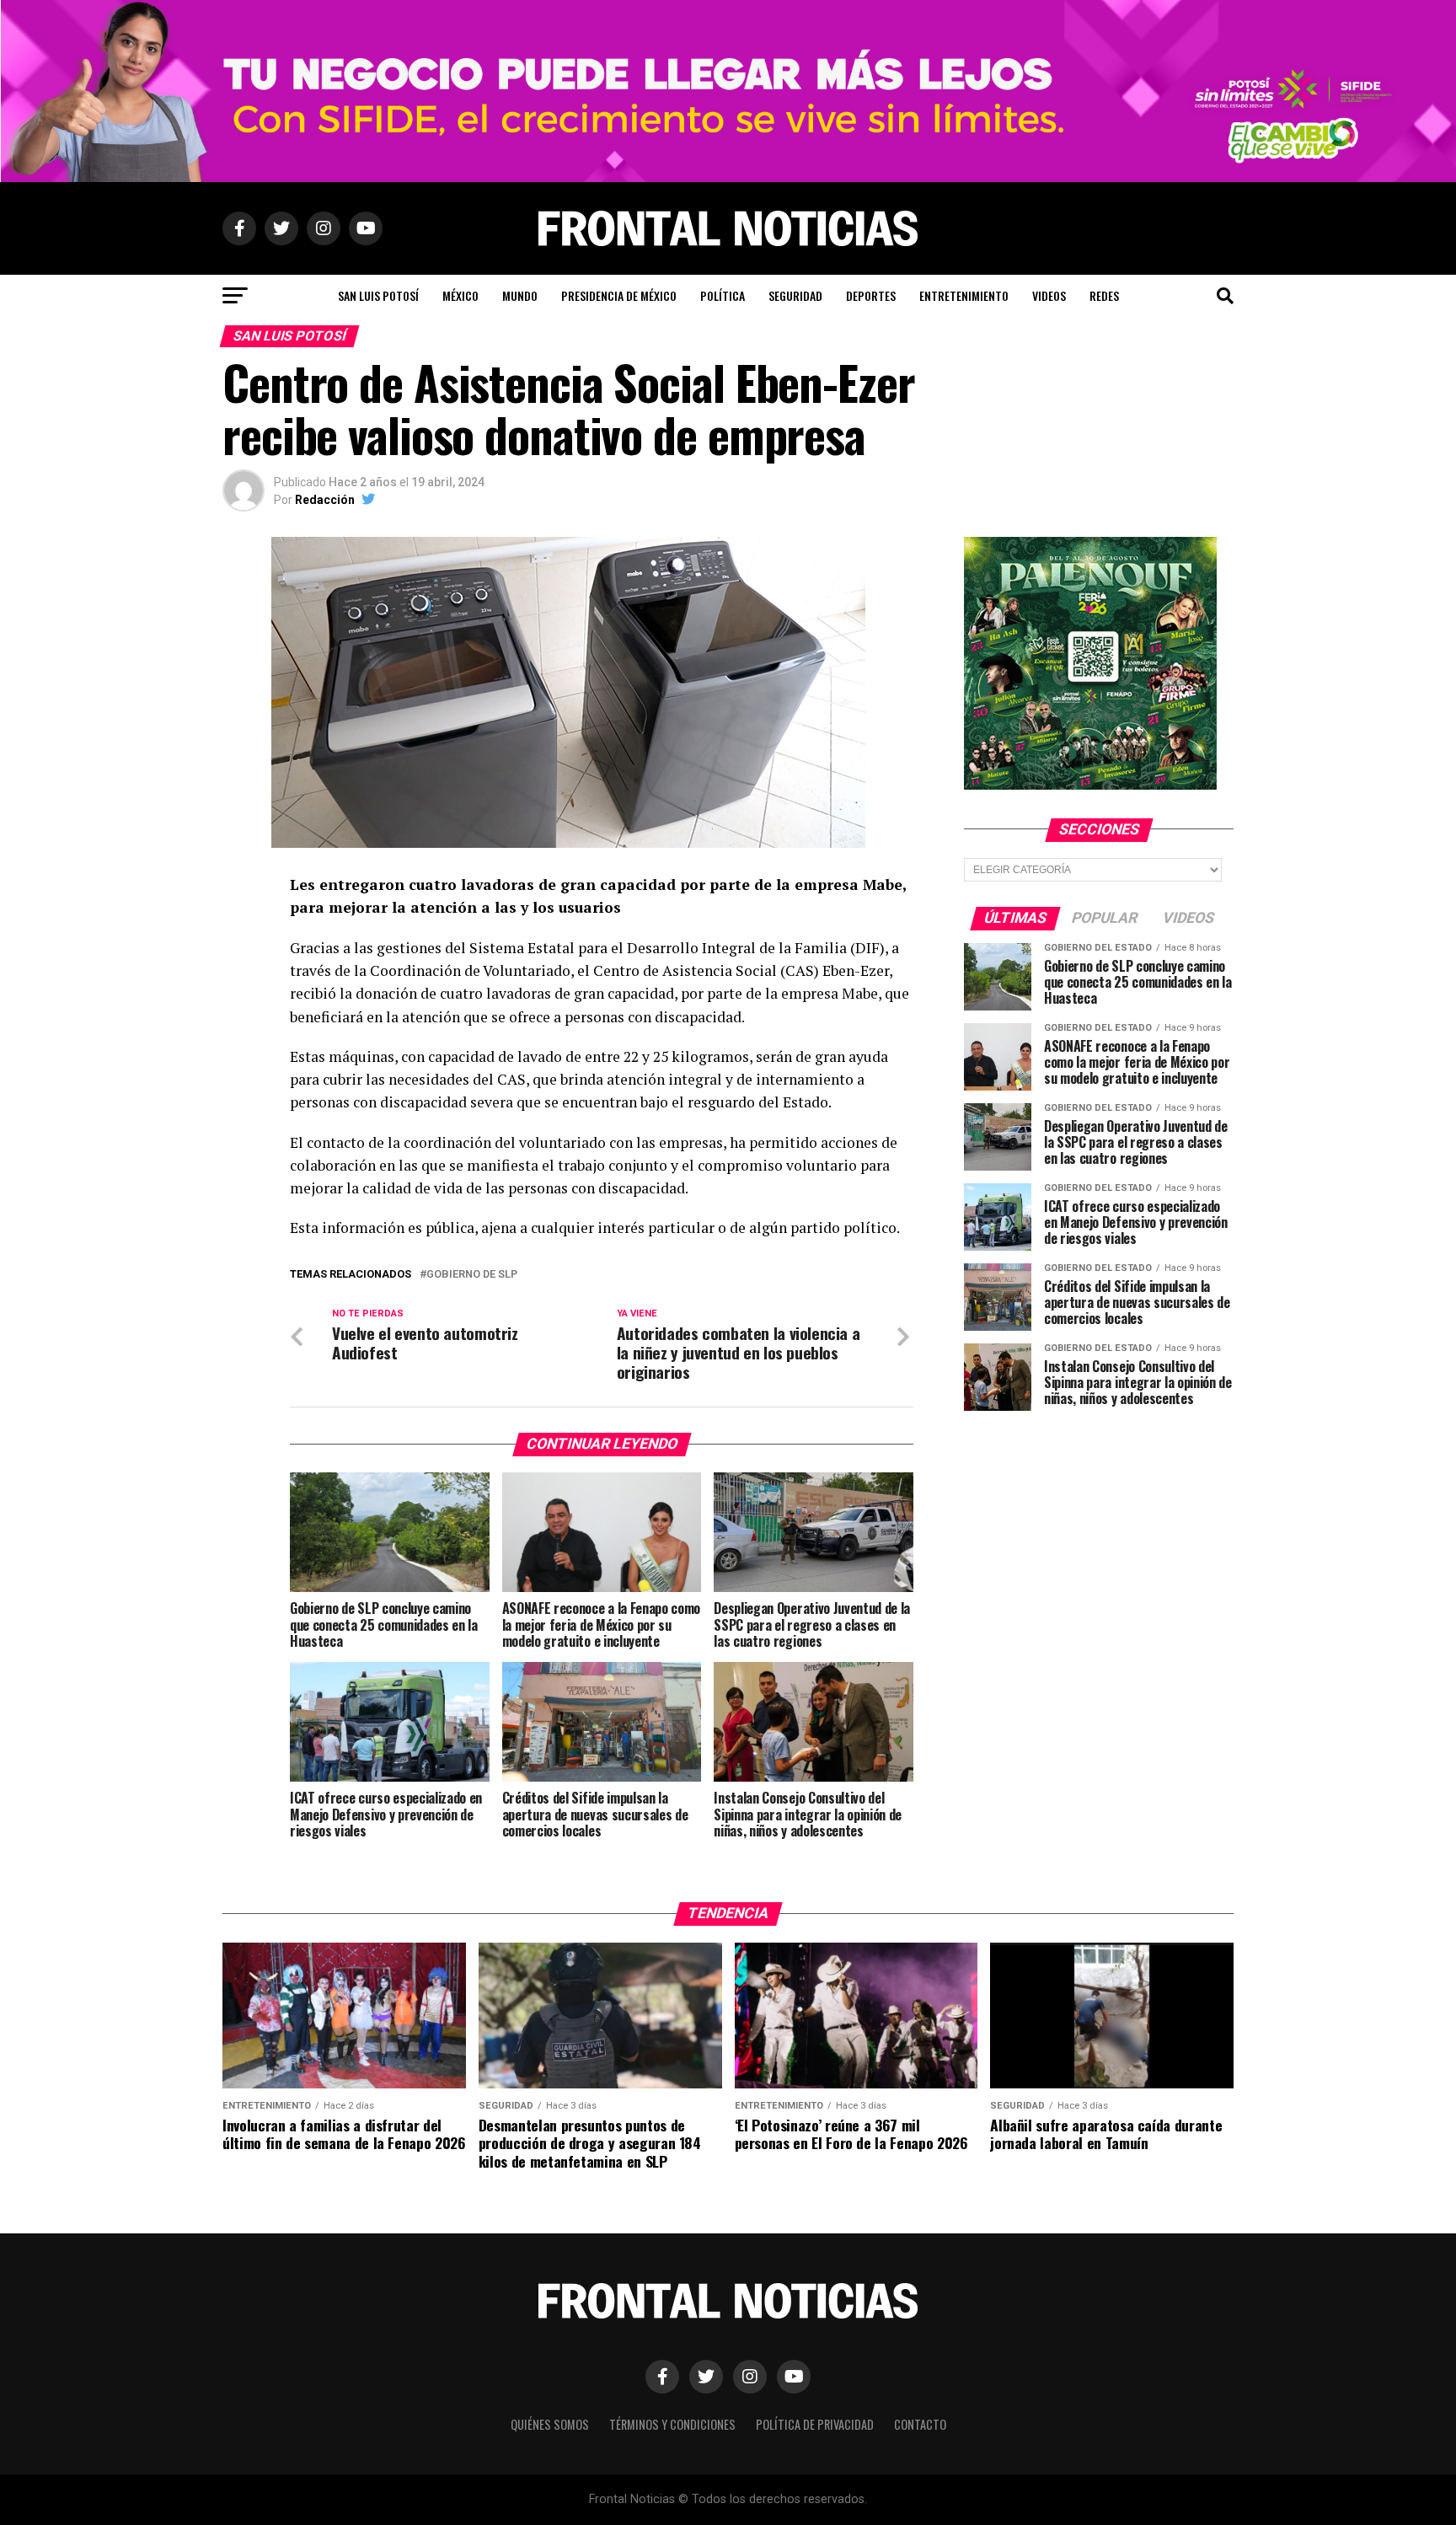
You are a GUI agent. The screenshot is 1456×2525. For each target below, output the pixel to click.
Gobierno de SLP (472, 1275)
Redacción (325, 500)
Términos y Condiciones (672, 2424)
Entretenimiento (964, 295)
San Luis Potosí (378, 295)
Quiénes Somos (550, 2424)
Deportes (871, 295)
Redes (1104, 295)
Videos (1049, 295)
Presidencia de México (619, 295)
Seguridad (795, 295)
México (460, 295)
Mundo (520, 295)
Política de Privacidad (815, 2424)
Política (723, 295)
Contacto (920, 2424)
